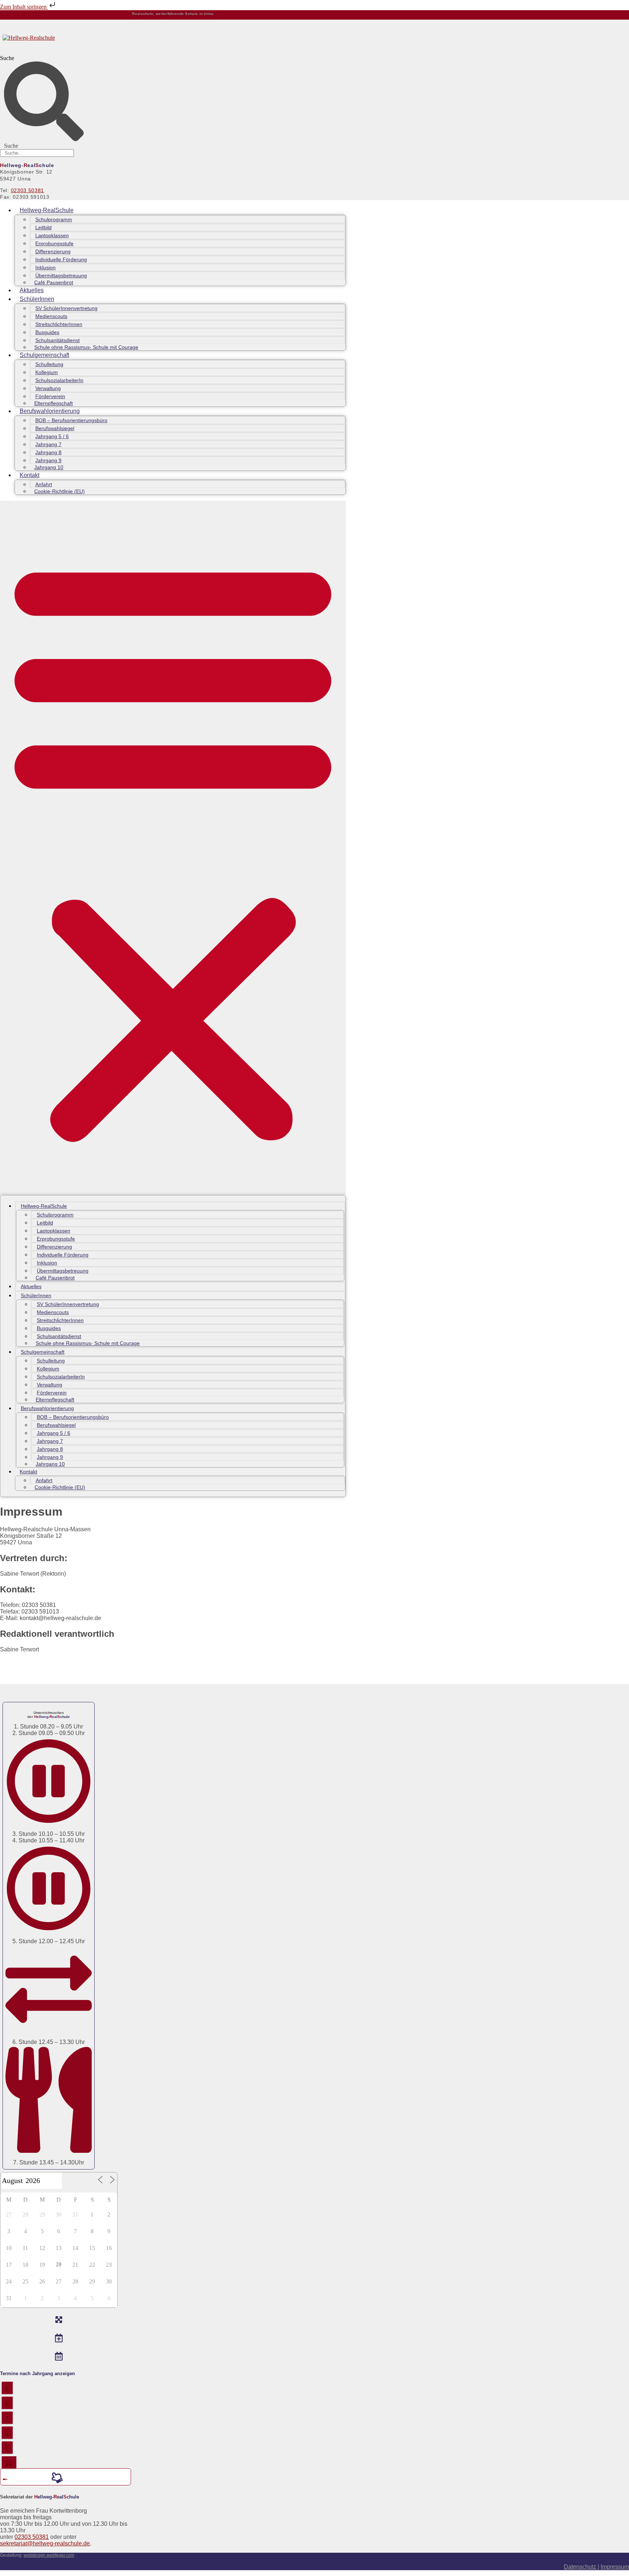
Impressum (615, 2567)
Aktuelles (32, 290)
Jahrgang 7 (48, 444)
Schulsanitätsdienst (58, 340)
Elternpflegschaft (54, 403)
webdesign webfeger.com (49, 2555)
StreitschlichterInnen (59, 324)
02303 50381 (28, 190)
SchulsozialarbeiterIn (59, 380)
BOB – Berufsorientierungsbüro (71, 420)
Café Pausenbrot (54, 282)
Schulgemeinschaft (44, 355)
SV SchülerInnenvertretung (66, 308)
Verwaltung (48, 388)
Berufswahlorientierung (50, 411)
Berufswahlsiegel (55, 428)
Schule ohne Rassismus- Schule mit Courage (86, 347)
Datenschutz (581, 2567)
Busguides (47, 332)
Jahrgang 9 (48, 460)
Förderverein (50, 396)
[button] (173, 848)
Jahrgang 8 (48, 452)
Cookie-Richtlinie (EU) (60, 491)
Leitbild (43, 227)
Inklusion (46, 267)
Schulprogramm (54, 219)
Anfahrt (44, 484)
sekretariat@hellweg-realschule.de (45, 2543)
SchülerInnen (37, 299)
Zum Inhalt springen (24, 7)
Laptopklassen (52, 235)
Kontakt (29, 475)
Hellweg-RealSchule (47, 210)
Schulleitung (49, 364)
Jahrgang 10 (49, 467)
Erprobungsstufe (54, 243)
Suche (7, 58)
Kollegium (47, 372)
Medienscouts (51, 316)
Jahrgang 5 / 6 (52, 436)
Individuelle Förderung (61, 259)
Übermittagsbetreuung (61, 275)
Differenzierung (53, 251)
